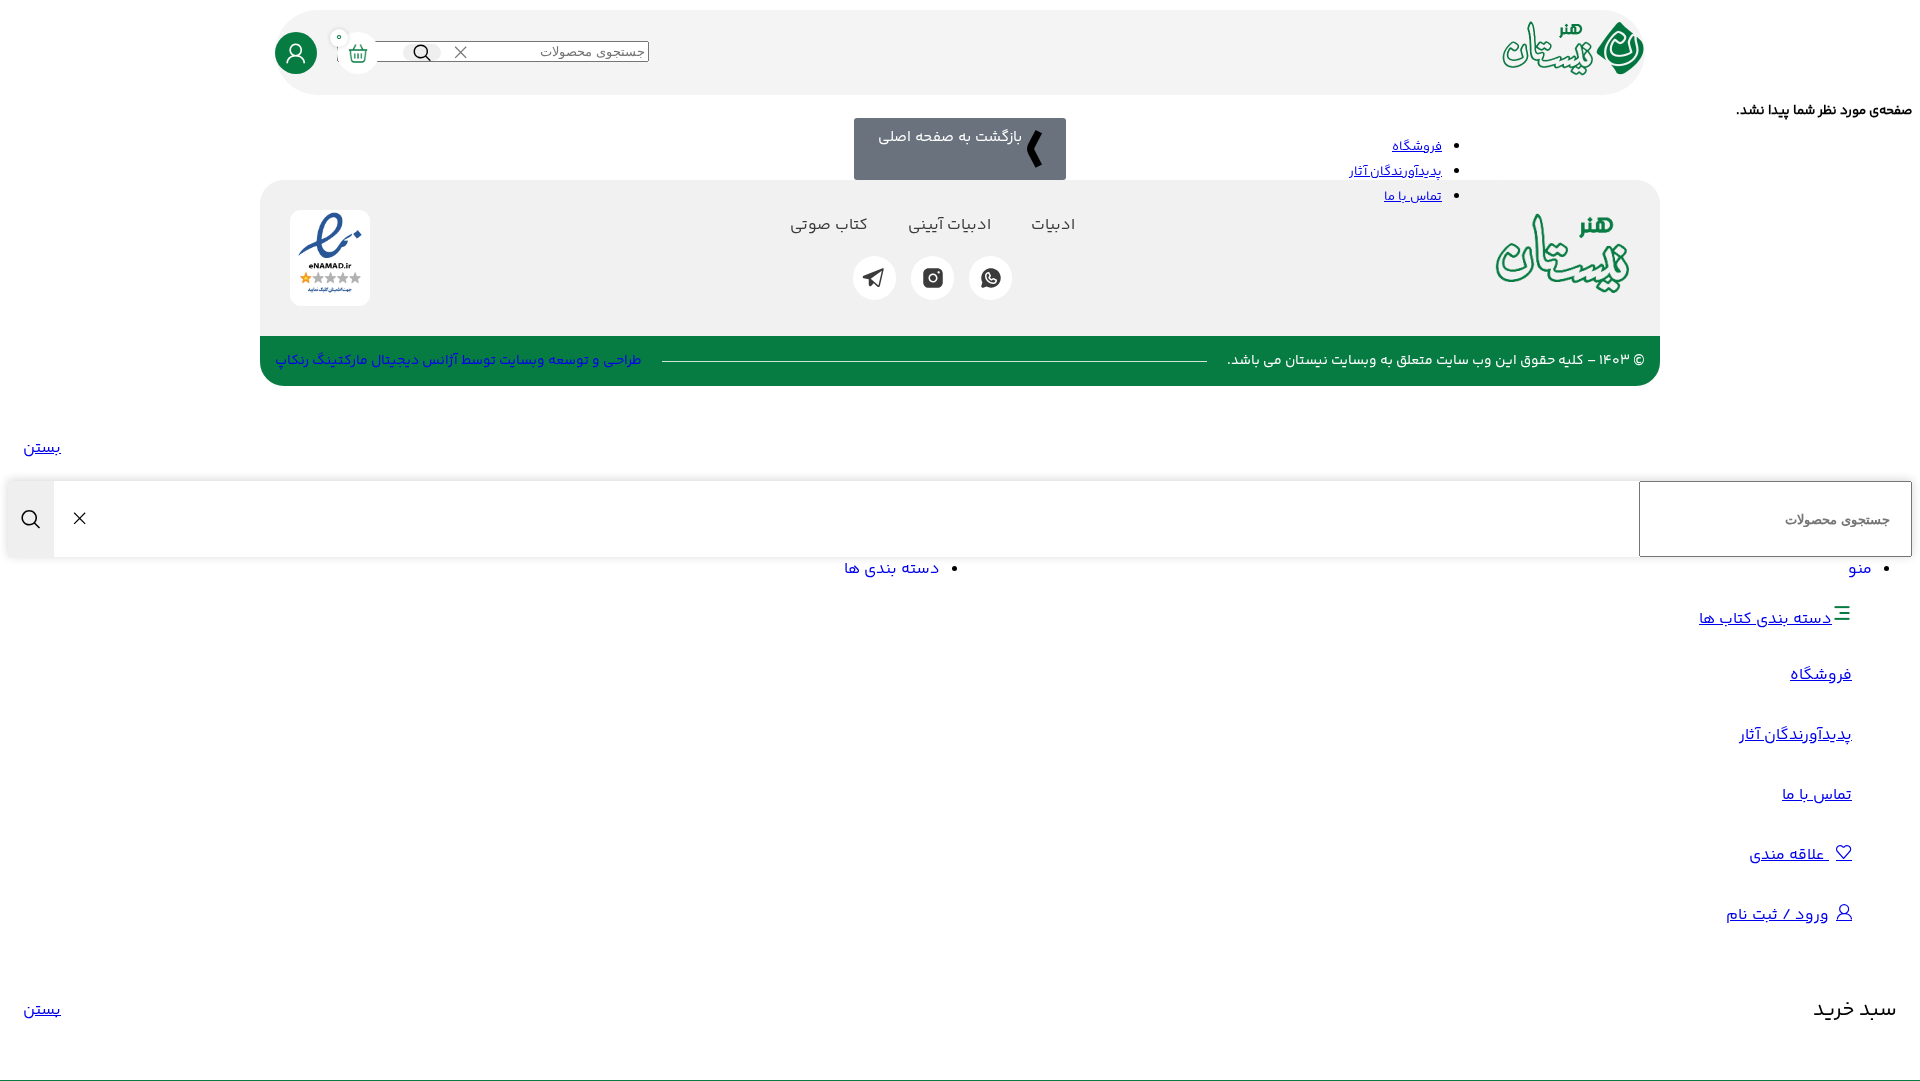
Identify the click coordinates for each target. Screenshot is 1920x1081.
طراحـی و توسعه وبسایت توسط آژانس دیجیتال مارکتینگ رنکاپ (458, 361)
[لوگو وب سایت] (1573, 77)
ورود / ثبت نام (1777, 915)
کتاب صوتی (829, 226)
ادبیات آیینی (949, 226)
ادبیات (1053, 226)
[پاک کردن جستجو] (460, 53)
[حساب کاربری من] (296, 53)
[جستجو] (422, 52)
